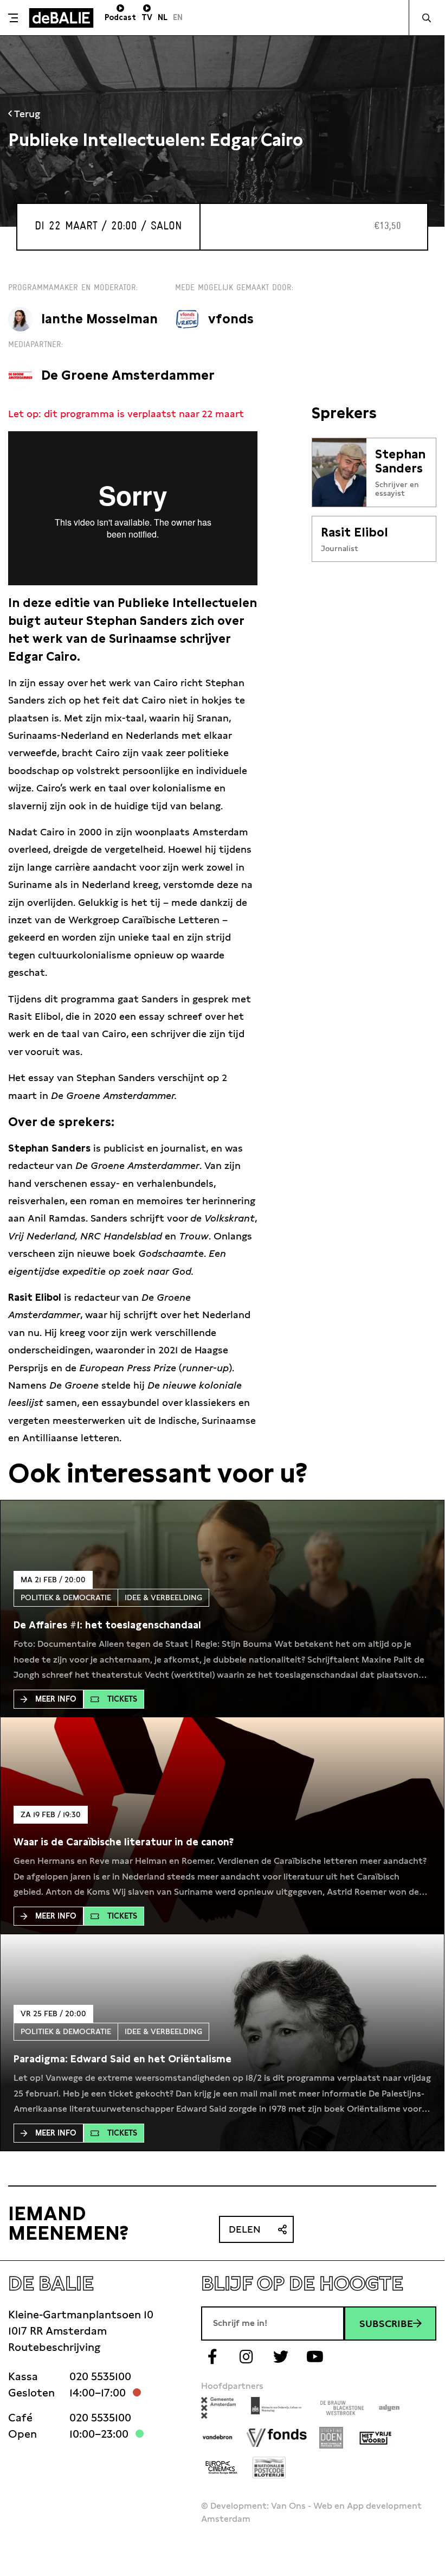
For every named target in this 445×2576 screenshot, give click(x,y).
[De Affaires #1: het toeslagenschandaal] (107, 1625)
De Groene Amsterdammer (128, 375)
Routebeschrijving (54, 2347)
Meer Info (56, 1699)
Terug (26, 114)
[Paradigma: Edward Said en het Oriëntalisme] (122, 2059)
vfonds (231, 319)
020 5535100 (100, 2376)
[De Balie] (61, 18)
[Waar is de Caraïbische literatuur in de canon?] (124, 1842)
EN (178, 17)
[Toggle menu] (13, 18)
